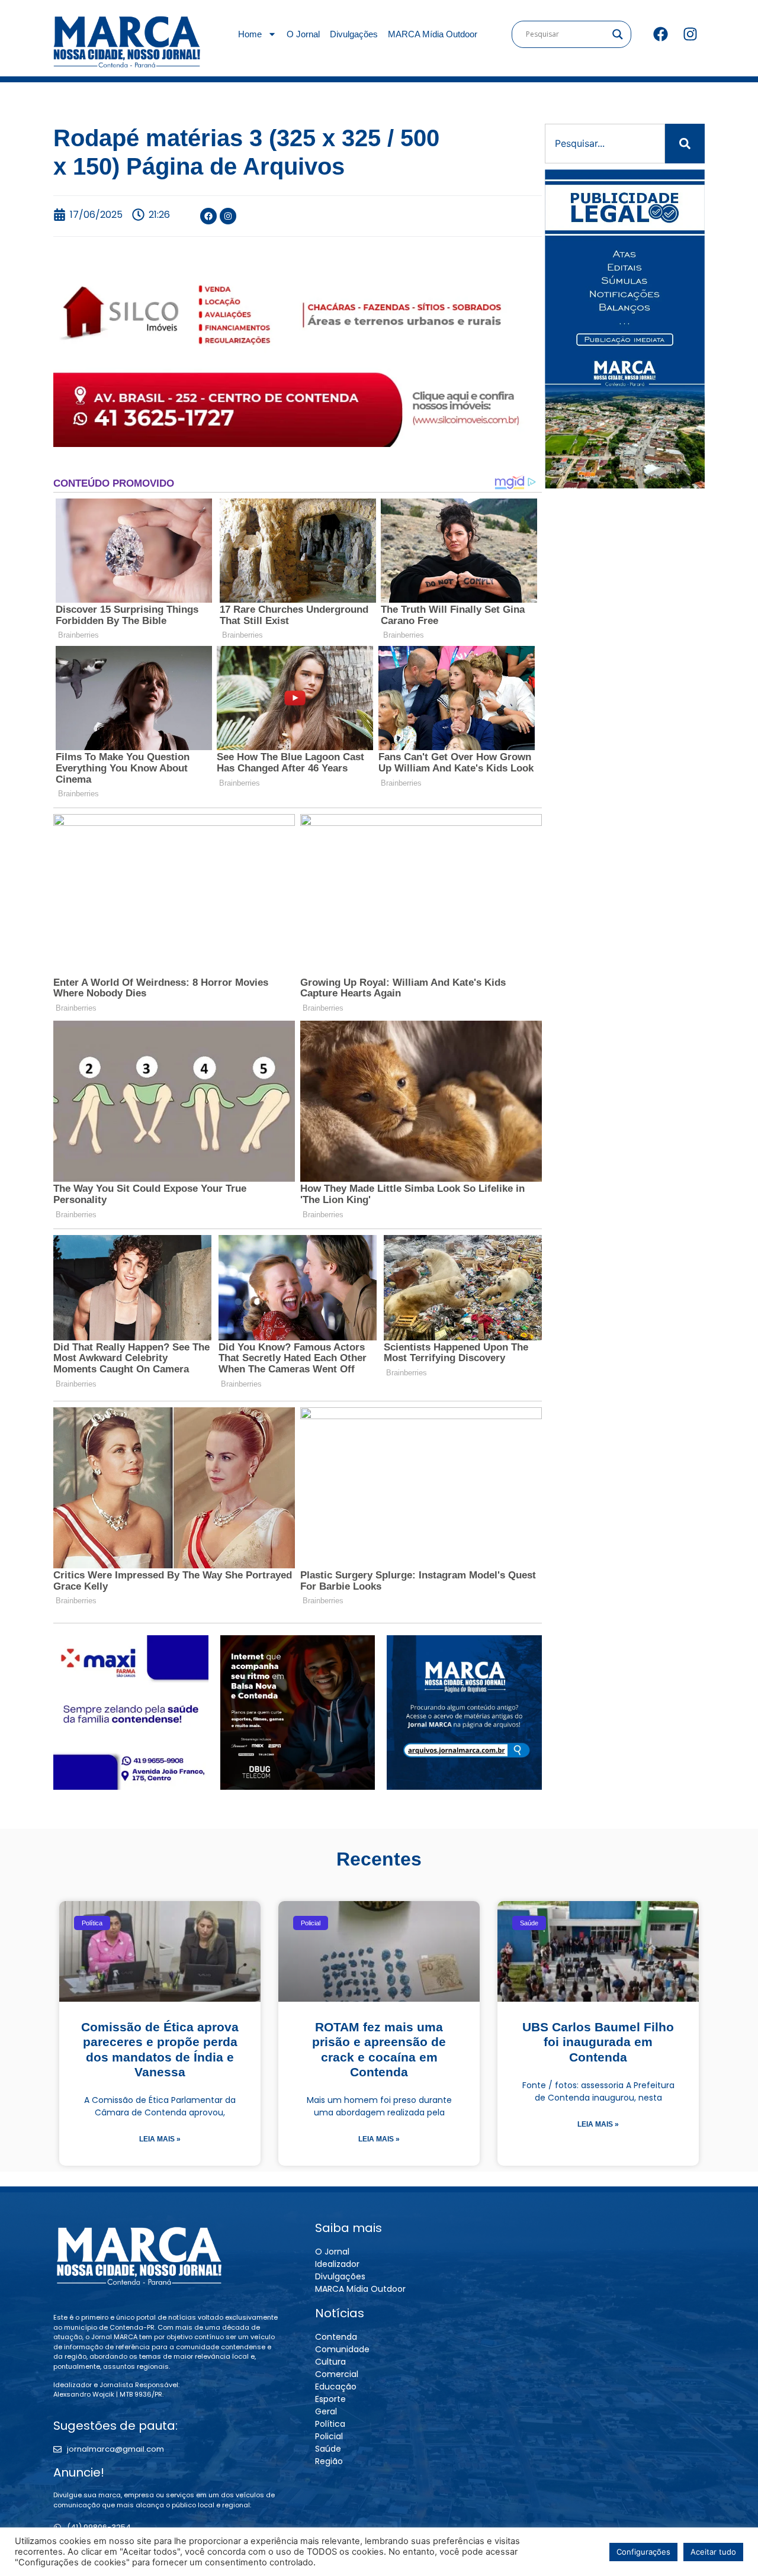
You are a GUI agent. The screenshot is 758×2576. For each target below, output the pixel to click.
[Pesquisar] (685, 144)
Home (250, 34)
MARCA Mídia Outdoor (433, 34)
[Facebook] (660, 34)
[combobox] (605, 144)
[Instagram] (690, 34)
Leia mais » (160, 2139)
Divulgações (354, 34)
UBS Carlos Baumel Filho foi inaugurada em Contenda (598, 2042)
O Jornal (303, 34)
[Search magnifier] (618, 34)
